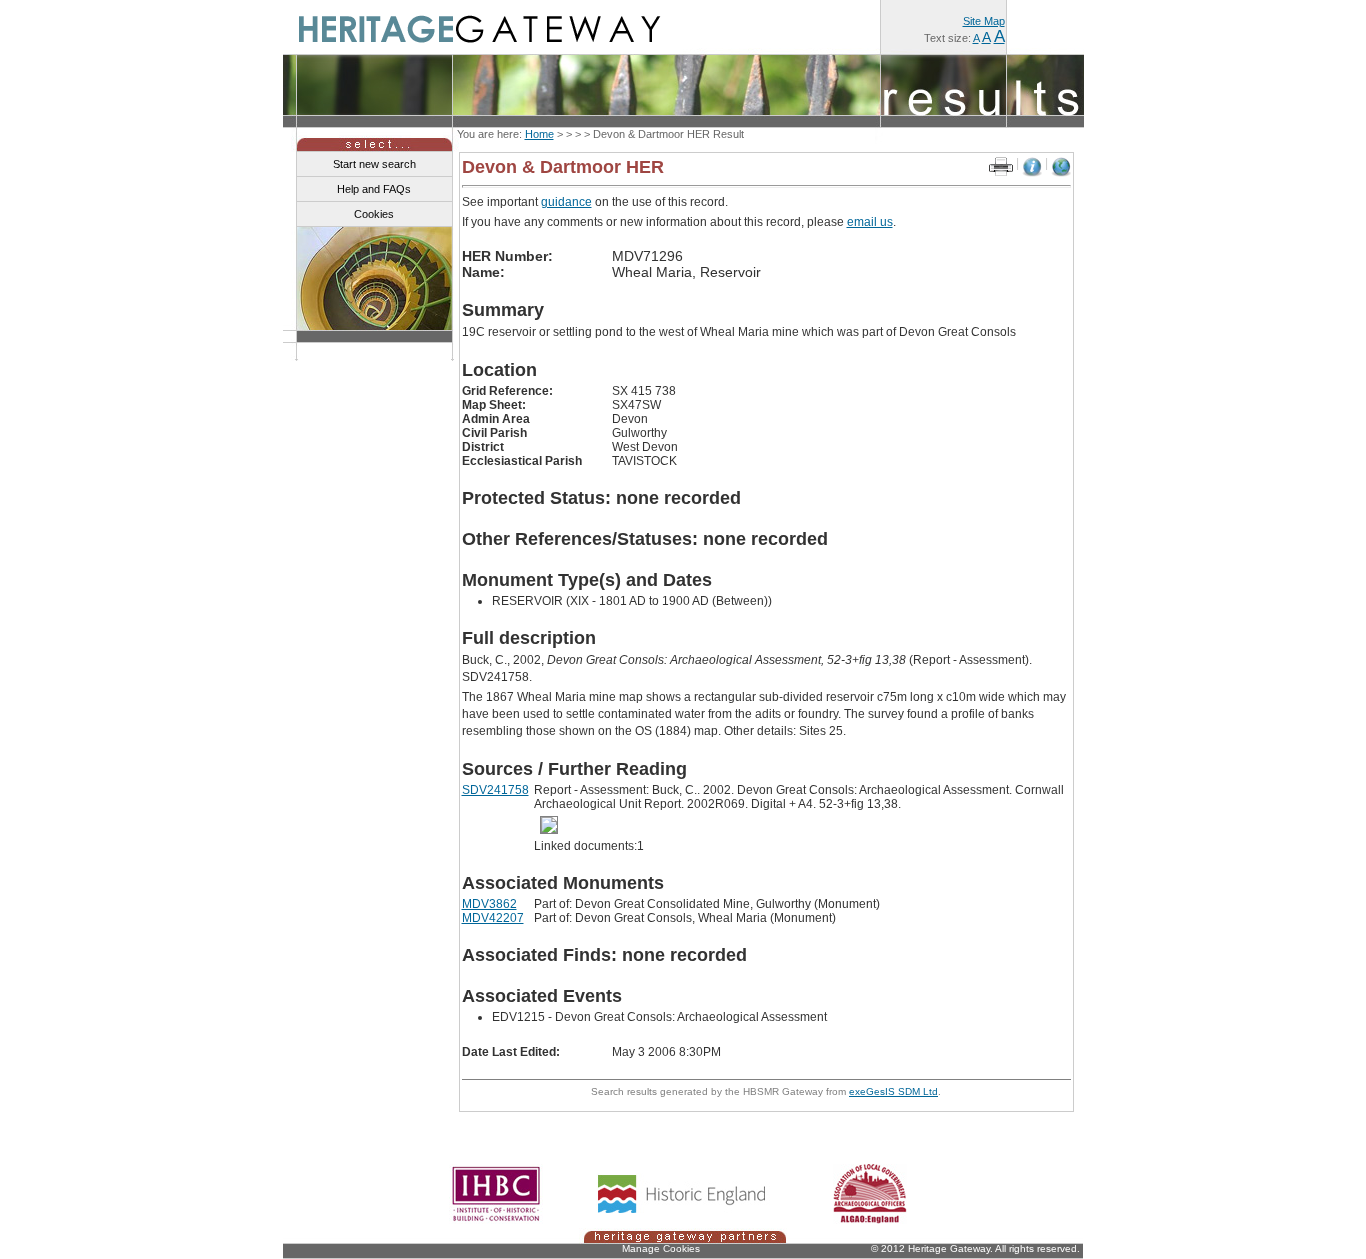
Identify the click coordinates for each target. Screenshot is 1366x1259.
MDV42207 (493, 918)
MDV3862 (489, 904)
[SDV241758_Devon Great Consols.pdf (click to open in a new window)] (552, 825)
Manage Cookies (661, 1248)
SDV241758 (495, 790)
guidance (566, 202)
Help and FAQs (374, 189)
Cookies (374, 214)
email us (870, 222)
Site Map (984, 21)
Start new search (374, 164)
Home (539, 134)
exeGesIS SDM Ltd (893, 1091)
